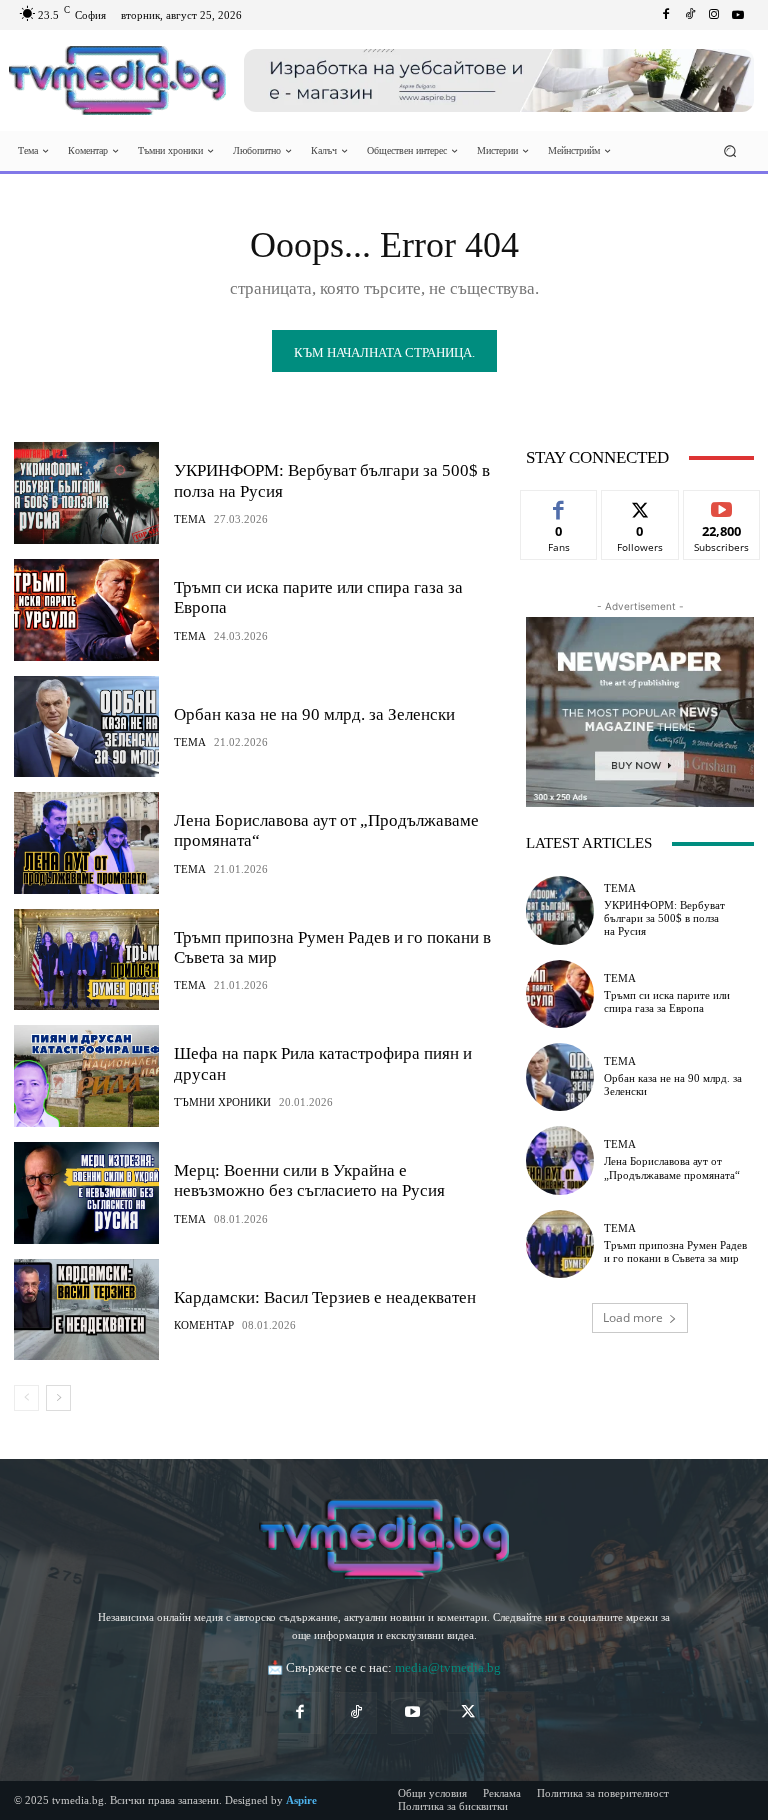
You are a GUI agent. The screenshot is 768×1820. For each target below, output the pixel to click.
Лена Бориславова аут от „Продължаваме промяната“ (672, 1167)
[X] (468, 1713)
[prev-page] (26, 1398)
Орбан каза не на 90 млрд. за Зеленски (314, 714)
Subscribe (722, 505)
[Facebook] (666, 15)
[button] (730, 151)
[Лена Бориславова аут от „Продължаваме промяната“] (86, 843)
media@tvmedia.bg (448, 1667)
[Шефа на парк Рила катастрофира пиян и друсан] (86, 1076)
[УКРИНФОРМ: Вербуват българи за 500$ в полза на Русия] (86, 493)
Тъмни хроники (222, 1102)
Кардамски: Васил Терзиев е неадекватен (325, 1297)
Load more (633, 1317)
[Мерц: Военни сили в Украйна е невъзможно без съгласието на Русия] (86, 1193)
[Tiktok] (690, 15)
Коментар (204, 1325)
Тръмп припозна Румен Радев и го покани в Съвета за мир (675, 1251)
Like (559, 505)
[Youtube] (738, 15)
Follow (640, 505)
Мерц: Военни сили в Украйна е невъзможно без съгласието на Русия (309, 1180)
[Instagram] (714, 15)
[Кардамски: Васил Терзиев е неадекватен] (86, 1310)
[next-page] (58, 1398)
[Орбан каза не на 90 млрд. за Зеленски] (86, 727)
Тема (190, 519)
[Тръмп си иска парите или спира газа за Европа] (86, 610)
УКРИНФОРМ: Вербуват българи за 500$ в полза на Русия (664, 918)
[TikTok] (356, 1713)
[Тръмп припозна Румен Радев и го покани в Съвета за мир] (86, 960)
